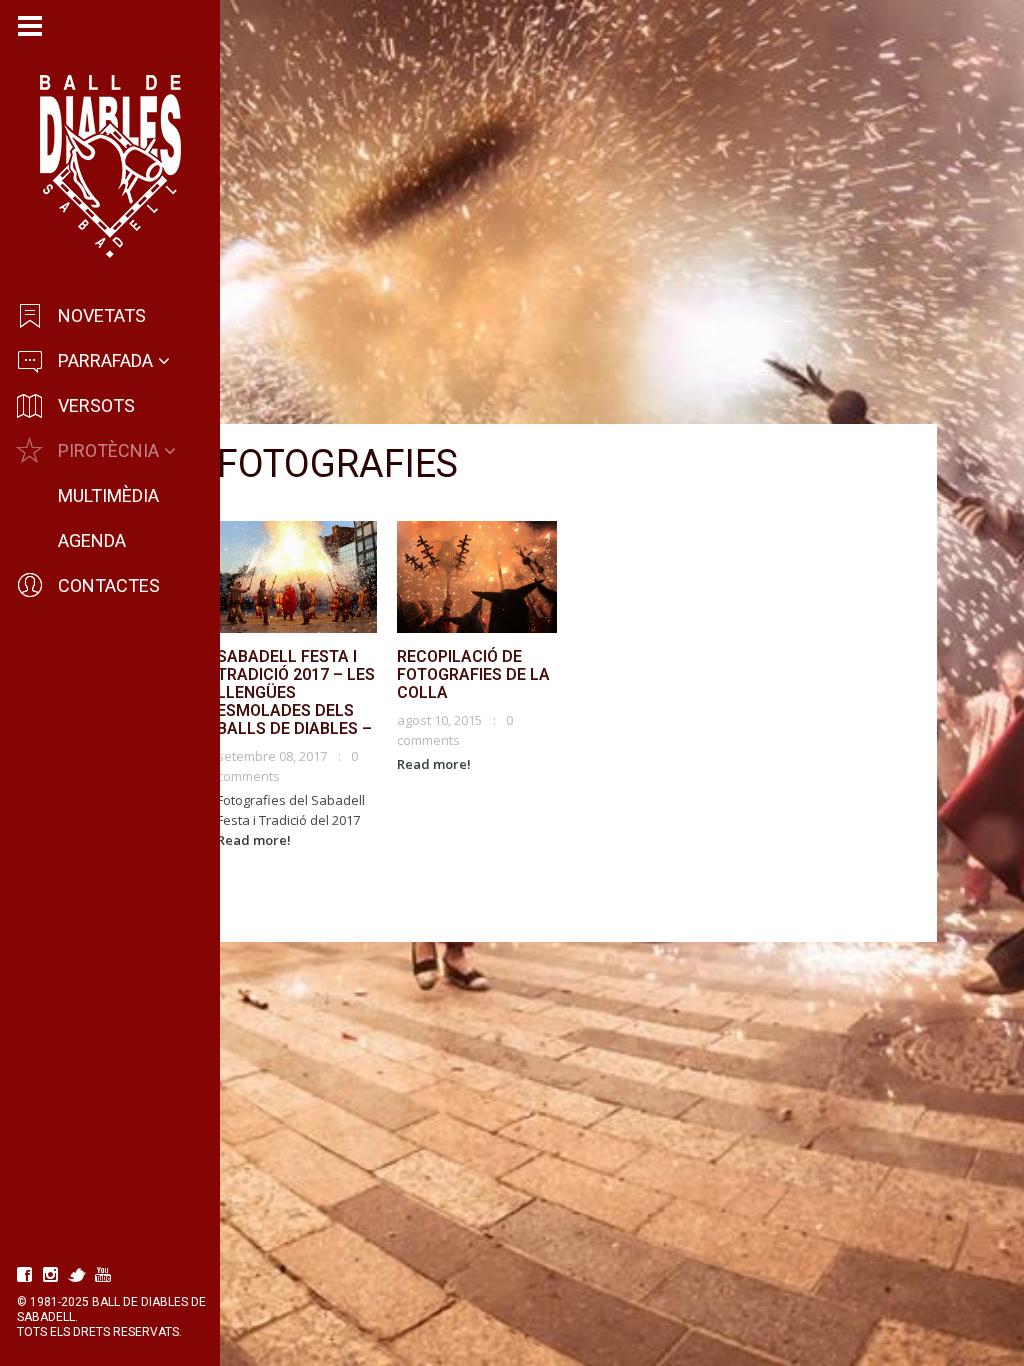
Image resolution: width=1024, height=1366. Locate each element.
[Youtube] (103, 1275)
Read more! (254, 840)
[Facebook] (25, 1275)
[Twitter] (77, 1275)
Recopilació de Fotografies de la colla (473, 674)
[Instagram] (51, 1275)
